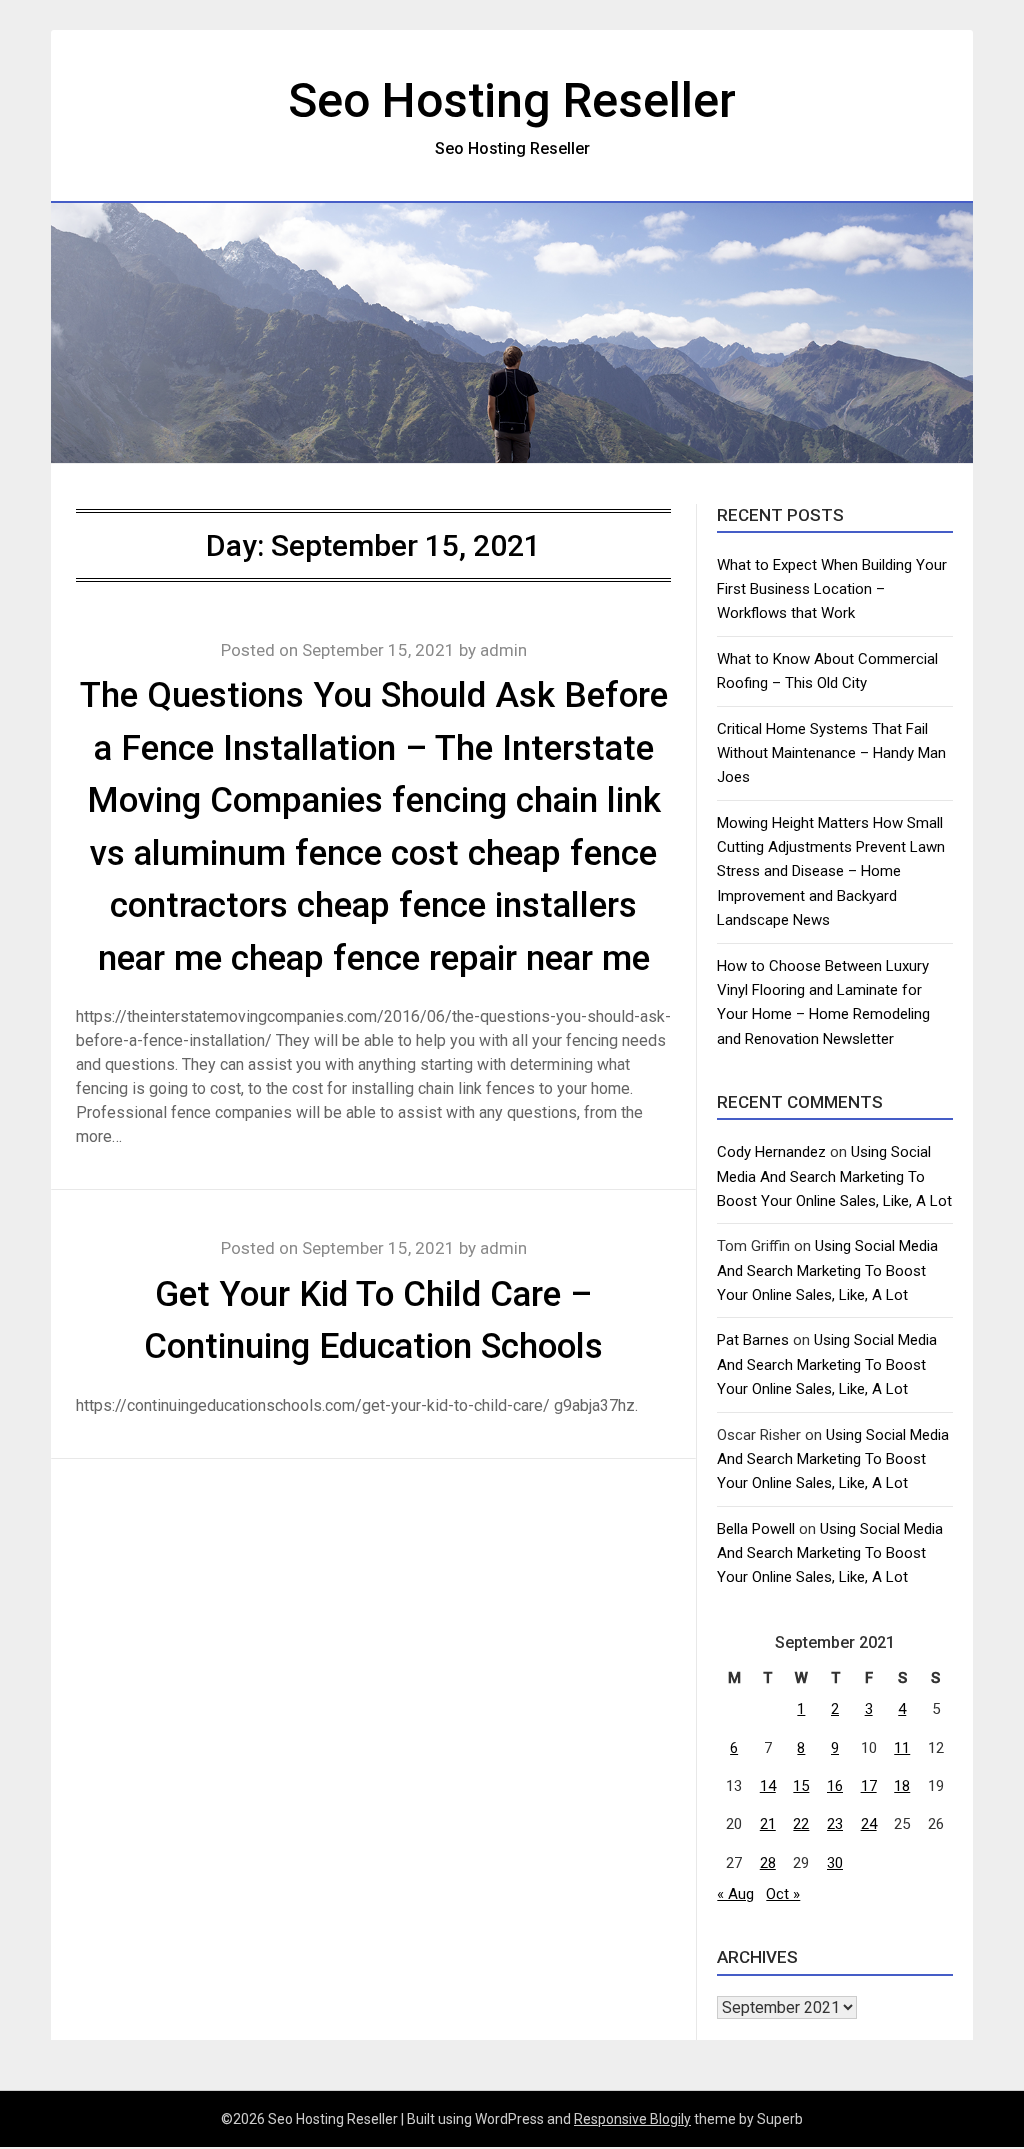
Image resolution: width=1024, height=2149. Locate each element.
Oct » (783, 1894)
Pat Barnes (753, 1340)
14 (768, 1786)
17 (869, 1786)
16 (835, 1786)
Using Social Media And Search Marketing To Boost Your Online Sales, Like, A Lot (834, 1176)
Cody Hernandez (771, 1152)
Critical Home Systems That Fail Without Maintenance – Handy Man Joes (831, 753)
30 (835, 1863)
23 (835, 1824)
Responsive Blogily (632, 2119)
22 (801, 1824)
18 (902, 1786)
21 (768, 1824)
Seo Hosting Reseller (512, 100)
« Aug (735, 1894)
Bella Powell (756, 1529)
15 (801, 1786)
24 (869, 1824)
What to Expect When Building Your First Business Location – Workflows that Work (832, 589)
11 (902, 1748)
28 (768, 1863)
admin (503, 650)
